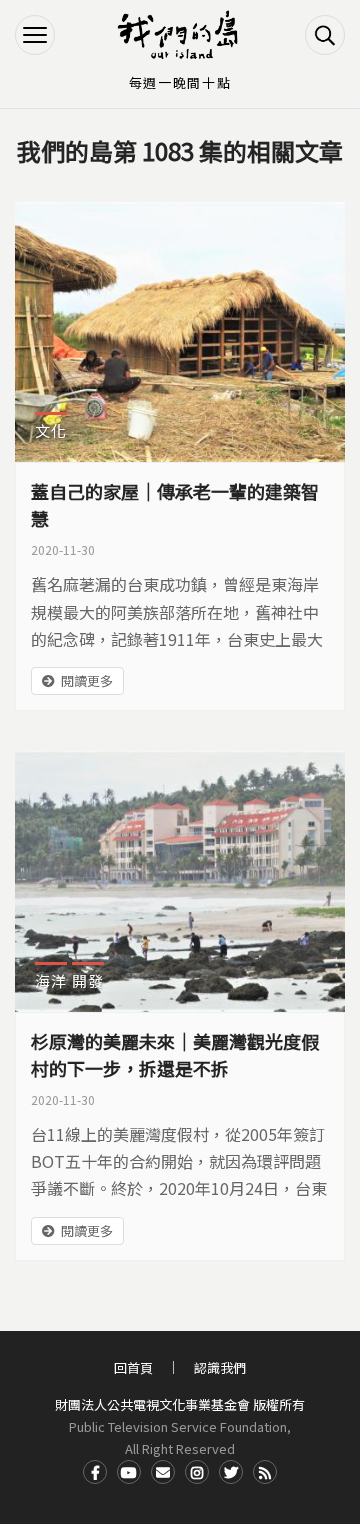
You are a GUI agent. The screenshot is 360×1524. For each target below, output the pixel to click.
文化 (51, 430)
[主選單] (35, 35)
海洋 (51, 980)
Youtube (129, 1472)
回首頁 (133, 1367)
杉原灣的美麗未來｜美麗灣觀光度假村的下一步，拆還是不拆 (175, 1054)
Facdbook (95, 1472)
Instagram (197, 1472)
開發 (88, 980)
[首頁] (180, 35)
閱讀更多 (87, 680)
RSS (265, 1472)
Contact (163, 1472)
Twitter (231, 1472)
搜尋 (325, 35)
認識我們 (220, 1367)
